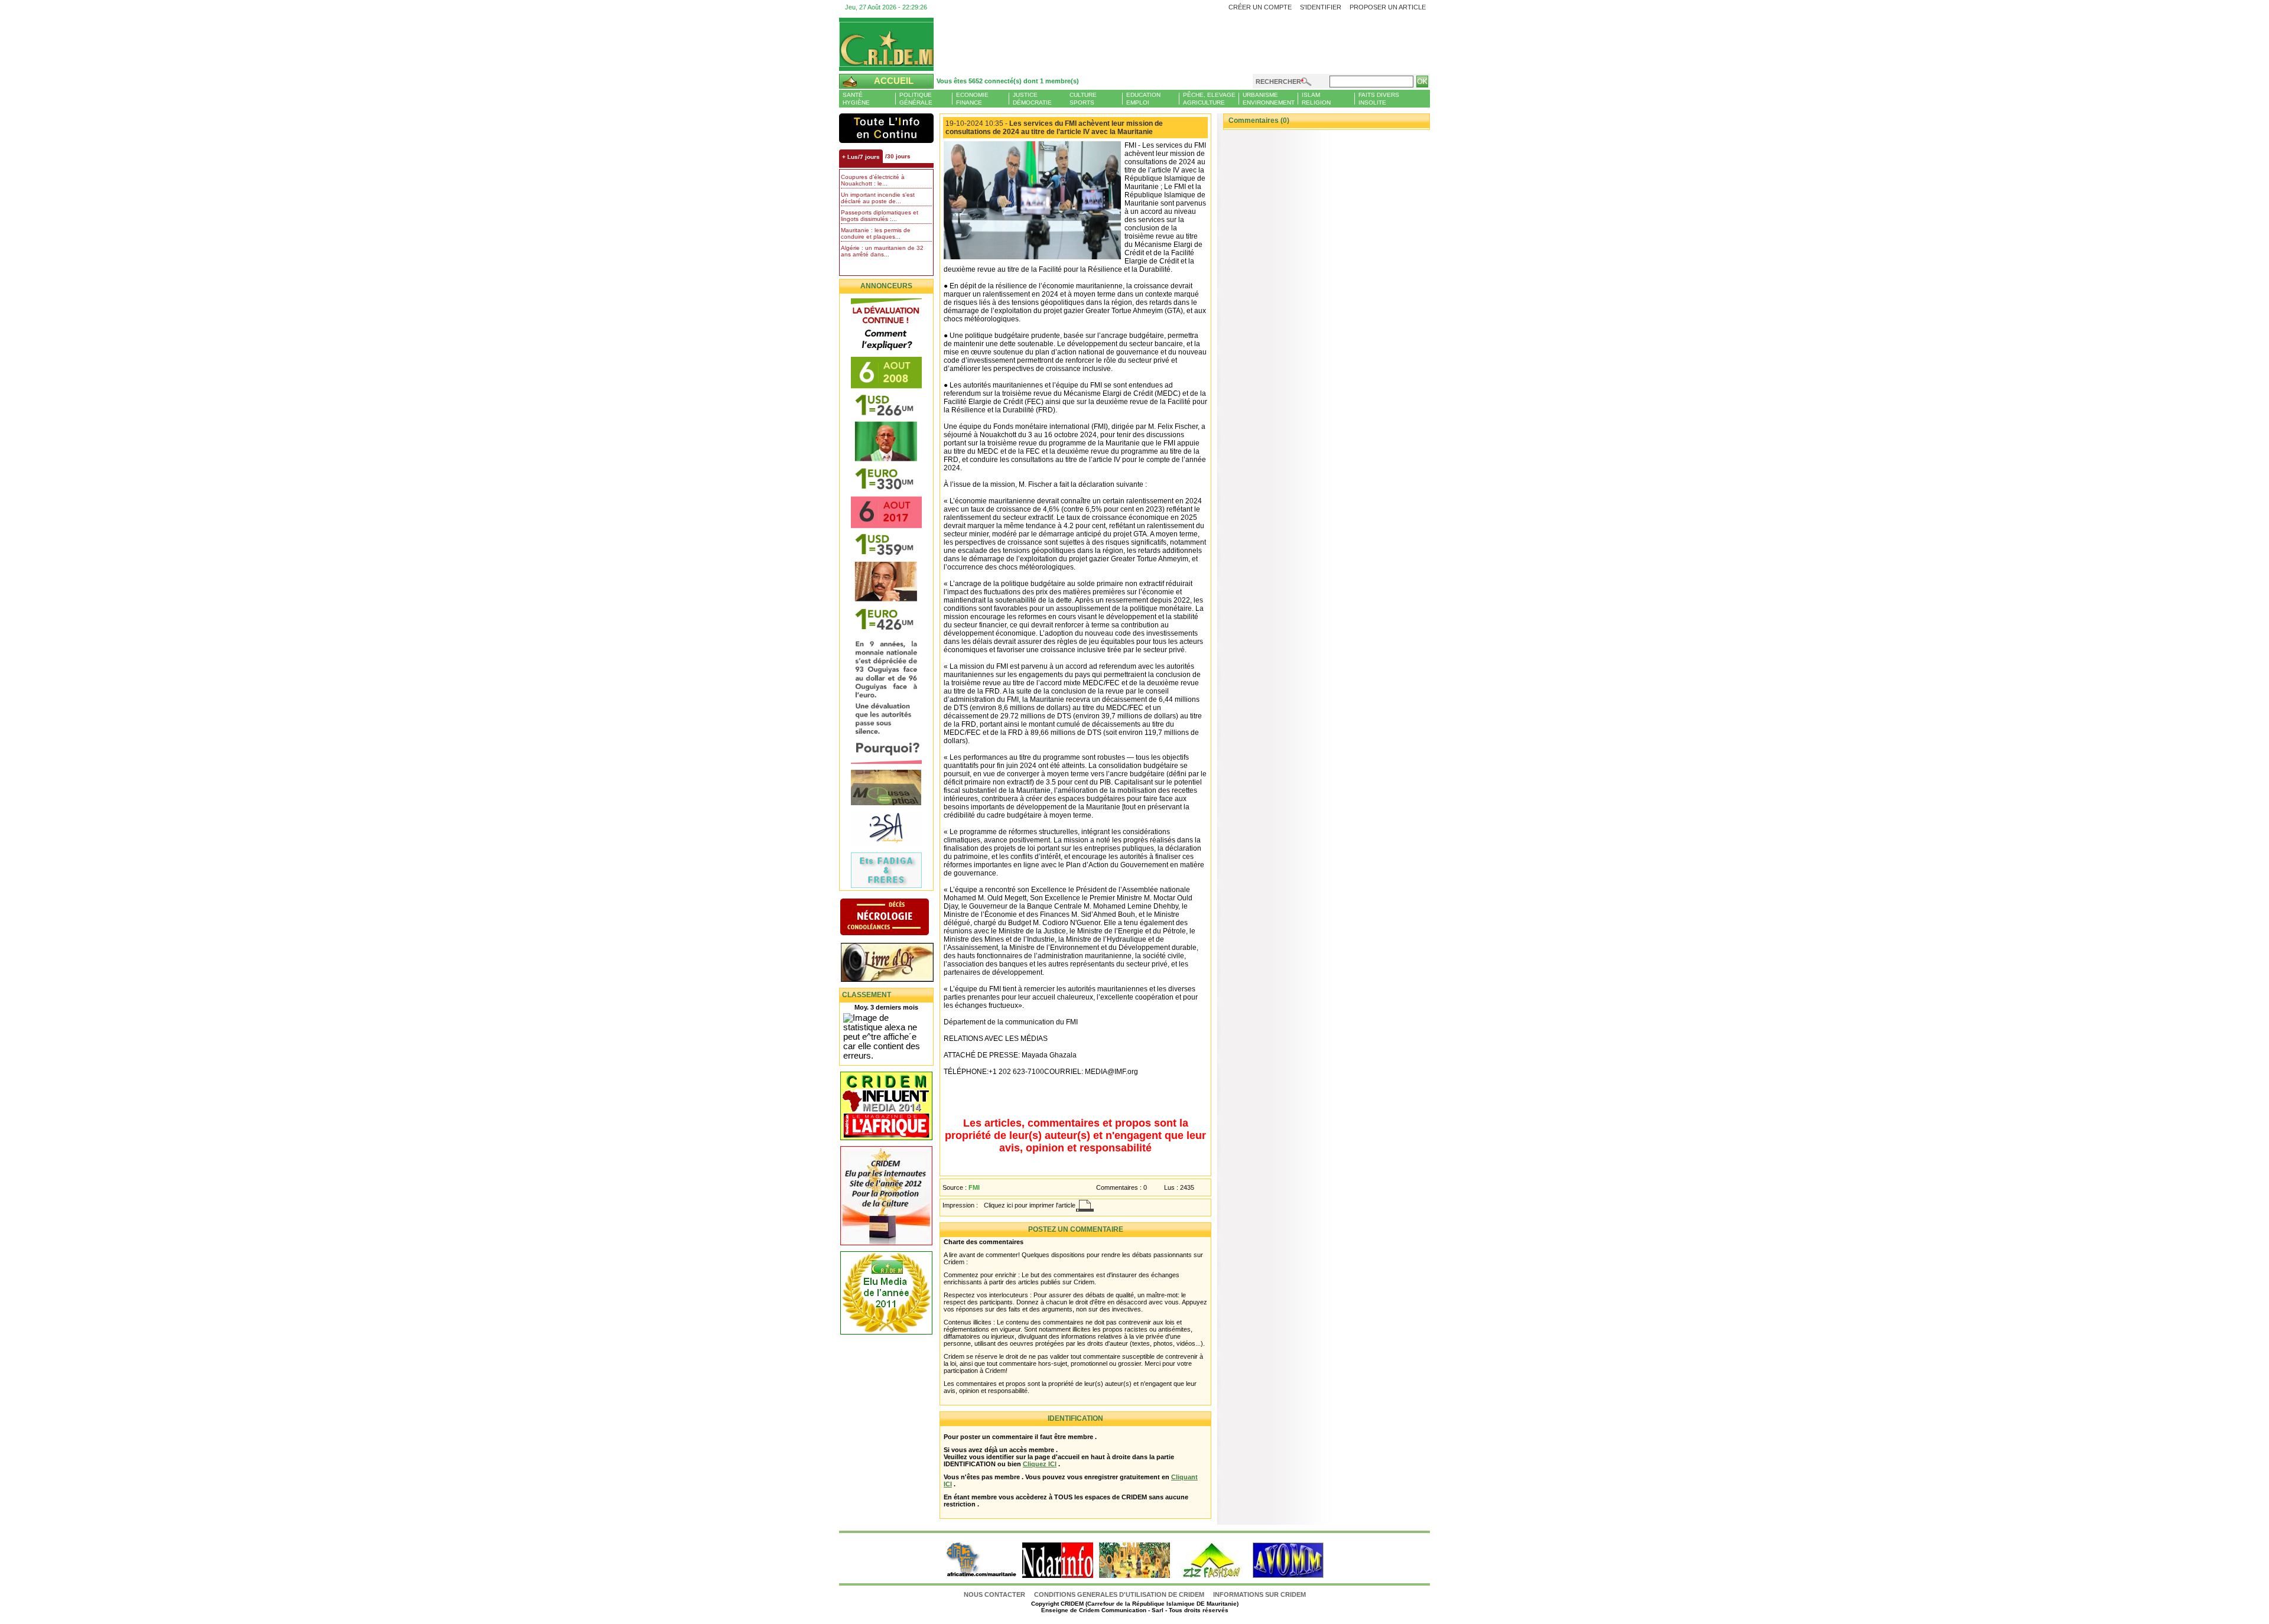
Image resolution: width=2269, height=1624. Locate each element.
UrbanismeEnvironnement (1269, 99)
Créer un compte (1260, 7)
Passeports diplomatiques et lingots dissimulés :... (880, 216)
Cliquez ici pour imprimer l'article (1030, 1205)
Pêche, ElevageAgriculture (1209, 99)
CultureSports (1083, 99)
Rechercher (1278, 82)
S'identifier (1321, 7)
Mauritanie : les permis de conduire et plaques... (876, 233)
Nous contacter (995, 1594)
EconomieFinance (972, 99)
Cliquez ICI (1040, 1464)
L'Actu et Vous (886, 128)
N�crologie (897, 918)
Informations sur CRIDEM (1259, 1594)
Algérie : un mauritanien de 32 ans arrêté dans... (882, 251)
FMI (974, 1187)
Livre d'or (897, 964)
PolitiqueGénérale (916, 99)
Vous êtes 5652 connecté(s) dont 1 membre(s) (1008, 81)
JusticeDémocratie (1032, 99)
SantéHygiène (856, 99)
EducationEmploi (1143, 99)
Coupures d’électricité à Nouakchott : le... (873, 180)
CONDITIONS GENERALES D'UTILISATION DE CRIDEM (1119, 1594)
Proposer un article (1388, 7)
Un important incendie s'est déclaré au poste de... (878, 198)
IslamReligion (1316, 99)
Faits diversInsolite (1379, 99)
